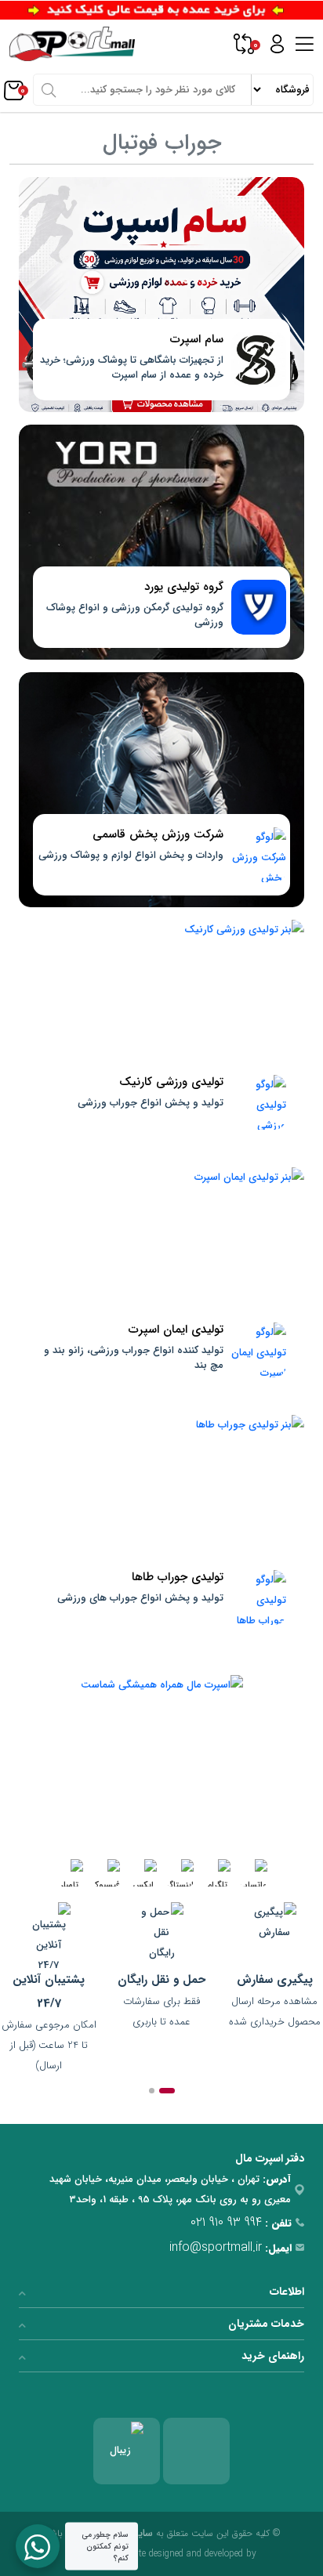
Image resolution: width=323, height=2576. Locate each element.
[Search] (49, 89)
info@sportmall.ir (216, 2247)
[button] (167, 2091)
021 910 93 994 (226, 2222)
